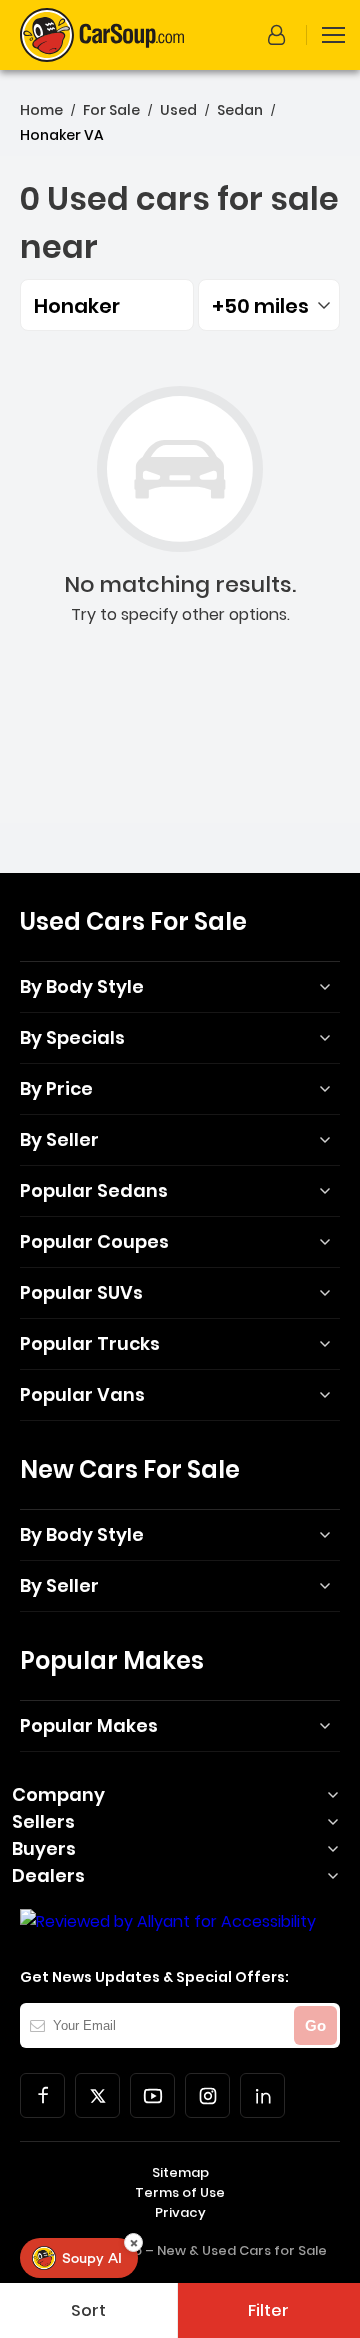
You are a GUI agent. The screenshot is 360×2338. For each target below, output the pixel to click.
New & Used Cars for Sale (242, 2250)
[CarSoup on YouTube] (152, 2095)
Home (41, 110)
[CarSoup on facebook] (42, 2095)
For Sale (111, 110)
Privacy (180, 2212)
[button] (280, 35)
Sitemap (180, 2172)
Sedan (240, 110)
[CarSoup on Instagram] (207, 2095)
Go (315, 2025)
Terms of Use (180, 2192)
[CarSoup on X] (97, 2095)
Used (178, 110)
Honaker (77, 306)
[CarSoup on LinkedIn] (262, 2095)
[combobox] (269, 305)
